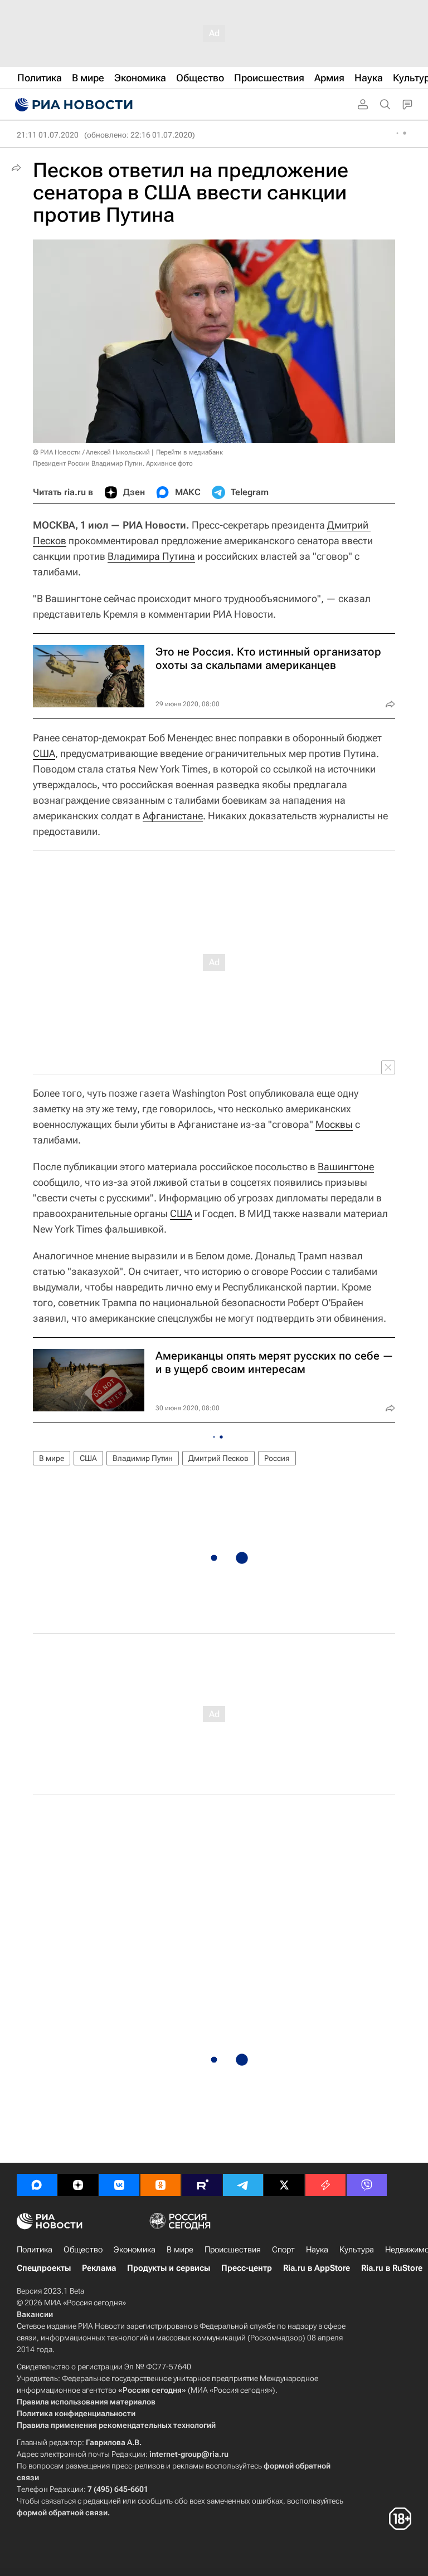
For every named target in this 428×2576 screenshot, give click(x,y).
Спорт (283, 2250)
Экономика (135, 2250)
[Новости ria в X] (284, 2185)
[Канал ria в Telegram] (243, 2185)
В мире (52, 1458)
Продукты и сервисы (169, 2268)
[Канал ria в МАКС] (37, 2185)
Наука (317, 2250)
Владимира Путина (151, 556)
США (44, 753)
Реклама (99, 2268)
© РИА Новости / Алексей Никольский (91, 452)
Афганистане (173, 816)
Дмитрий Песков (218, 1458)
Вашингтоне (346, 1167)
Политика (35, 2250)
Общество (83, 2250)
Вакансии (35, 2314)
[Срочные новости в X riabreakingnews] (325, 2185)
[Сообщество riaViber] (367, 2185)
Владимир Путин (143, 1458)
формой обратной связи (62, 2513)
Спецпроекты (44, 2268)
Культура (357, 2250)
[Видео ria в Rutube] (202, 2185)
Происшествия (233, 2250)
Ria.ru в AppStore (317, 2268)
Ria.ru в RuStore (392, 2268)
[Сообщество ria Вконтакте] (119, 2185)
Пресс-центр (247, 2268)
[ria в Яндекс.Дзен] (78, 2185)
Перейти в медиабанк (189, 452)
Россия (277, 1458)
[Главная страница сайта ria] (72, 105)
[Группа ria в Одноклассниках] (160, 2185)
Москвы (334, 1124)
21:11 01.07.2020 (48, 135)
